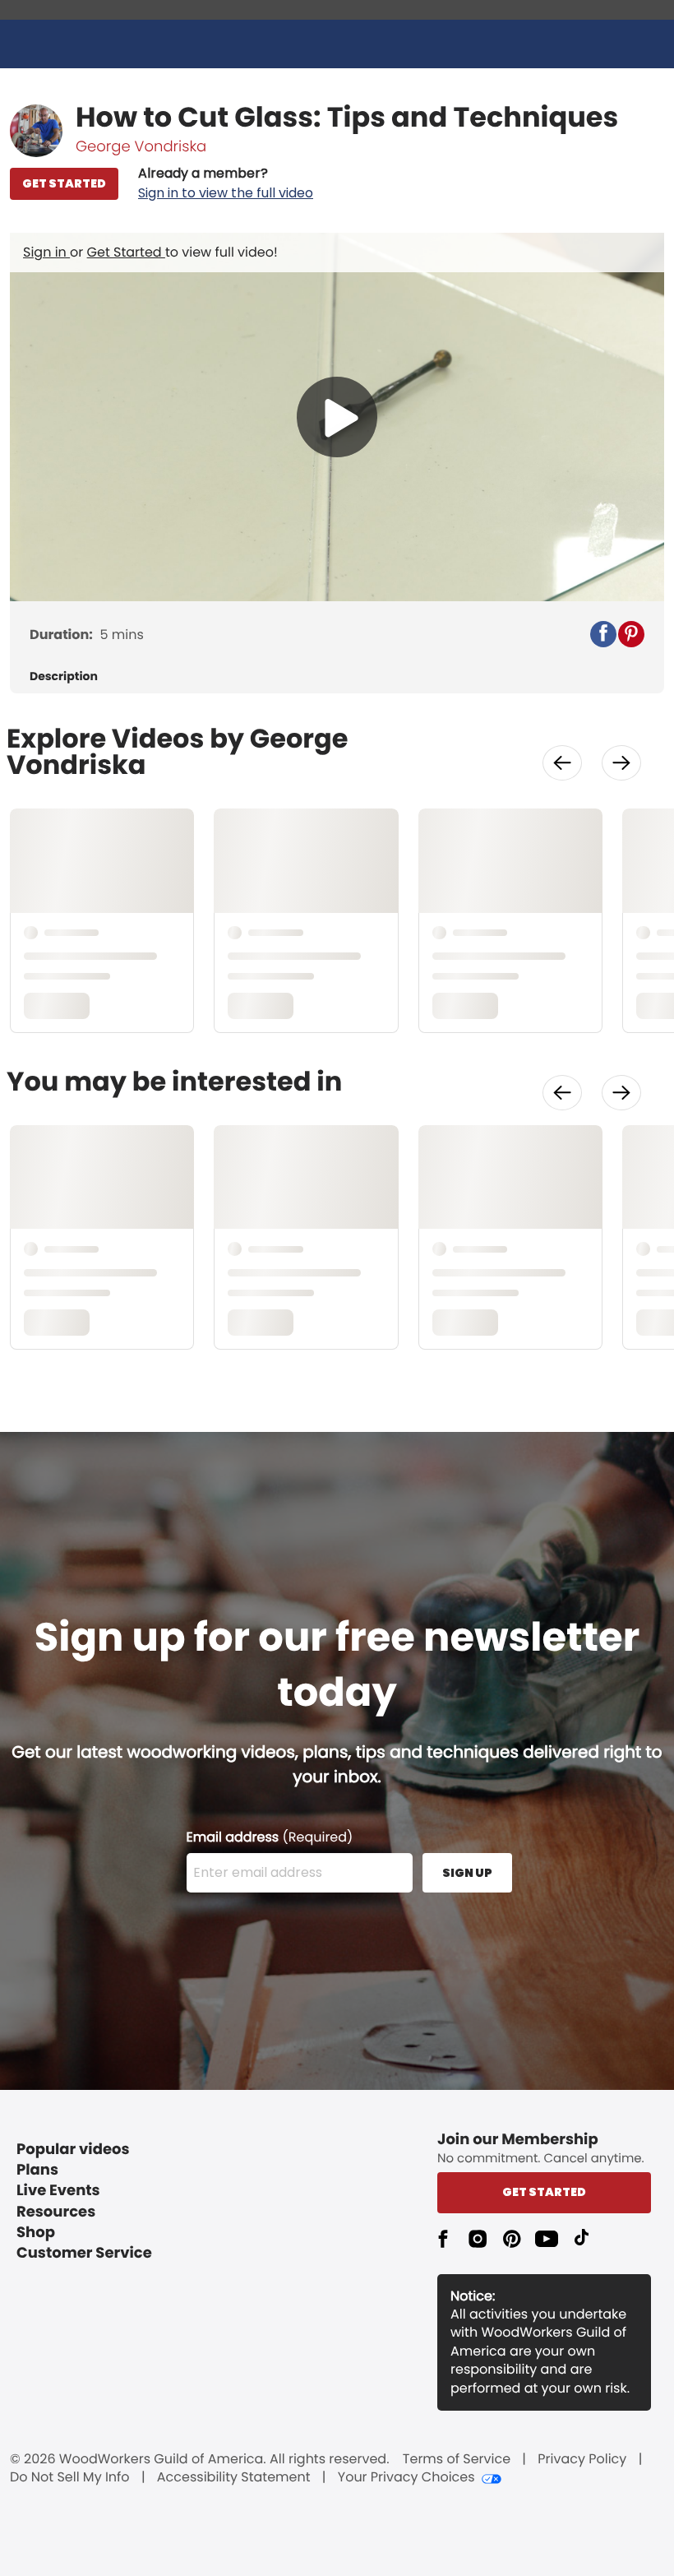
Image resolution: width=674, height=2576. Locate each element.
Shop (36, 2233)
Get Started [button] (544, 2192)
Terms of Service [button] (457, 2459)
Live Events (58, 2191)
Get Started (126, 252)
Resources (56, 2212)
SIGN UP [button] (467, 1873)
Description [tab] (64, 676)
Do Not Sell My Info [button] (70, 2477)
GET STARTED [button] (64, 183)
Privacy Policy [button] (582, 2459)
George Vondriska (141, 147)
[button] (226, 183)
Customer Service (84, 2253)
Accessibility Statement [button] (234, 2477)
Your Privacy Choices (406, 2477)
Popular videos (73, 2150)
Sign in (46, 252)
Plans (37, 2170)
